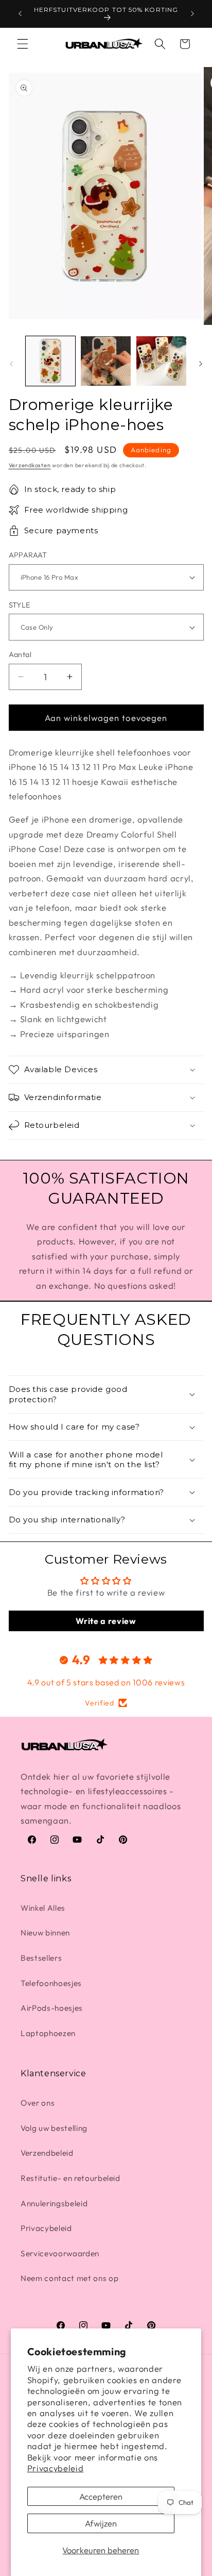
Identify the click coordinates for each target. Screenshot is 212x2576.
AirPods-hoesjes (52, 2008)
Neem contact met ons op (69, 2278)
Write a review (106, 1621)
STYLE (20, 605)
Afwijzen (101, 2523)
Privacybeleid (56, 2468)
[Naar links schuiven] (11, 364)
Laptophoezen (48, 2033)
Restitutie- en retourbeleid (70, 2178)
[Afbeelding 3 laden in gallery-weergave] (161, 361)
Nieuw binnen (45, 1933)
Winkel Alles (43, 1908)
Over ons (38, 2103)
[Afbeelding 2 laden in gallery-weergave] (106, 361)
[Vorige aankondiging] (20, 14)
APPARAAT (28, 555)
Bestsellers (41, 1958)
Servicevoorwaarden (60, 2253)
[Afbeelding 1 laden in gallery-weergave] (51, 361)
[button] (23, 44)
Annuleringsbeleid (54, 2203)
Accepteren (101, 2496)
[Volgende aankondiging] (192, 14)
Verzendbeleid (47, 2153)
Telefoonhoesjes (51, 1983)
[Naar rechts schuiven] (201, 364)
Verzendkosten (30, 465)
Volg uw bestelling (54, 2128)
